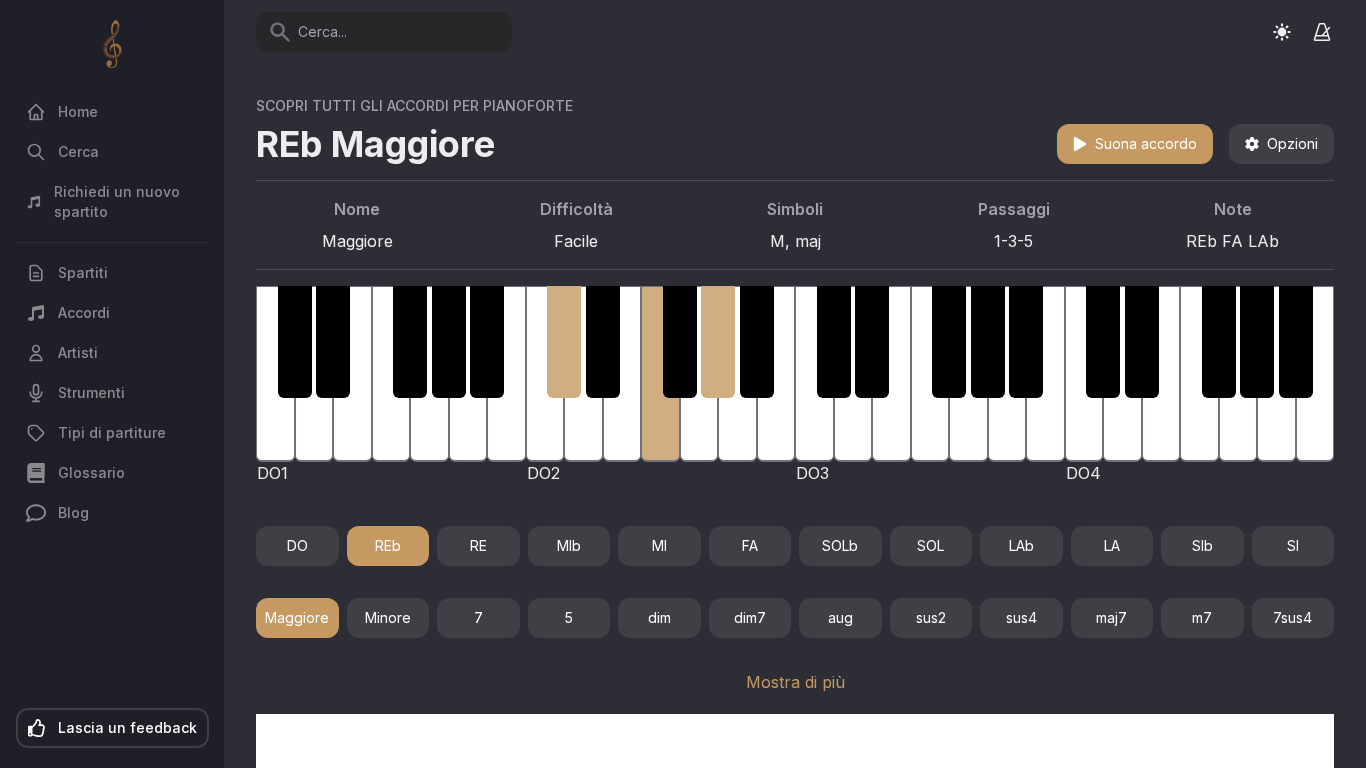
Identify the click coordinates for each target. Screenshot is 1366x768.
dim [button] (659, 617)
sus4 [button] (1021, 617)
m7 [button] (1202, 617)
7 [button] (478, 617)
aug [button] (840, 617)
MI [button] (659, 545)
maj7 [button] (1111, 617)
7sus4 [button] (1292, 617)
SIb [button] (1202, 545)
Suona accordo (1146, 143)
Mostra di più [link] (795, 682)
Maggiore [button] (297, 617)
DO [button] (297, 545)
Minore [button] (388, 617)
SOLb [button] (840, 545)
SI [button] (1293, 545)
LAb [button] (1021, 545)
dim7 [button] (750, 617)
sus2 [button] (931, 617)
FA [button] (750, 545)
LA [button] (1112, 545)
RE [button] (478, 545)
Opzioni (1292, 143)
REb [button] (388, 545)
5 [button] (569, 617)
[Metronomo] (1322, 32)
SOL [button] (930, 545)
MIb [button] (569, 545)
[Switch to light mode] (1282, 31)
